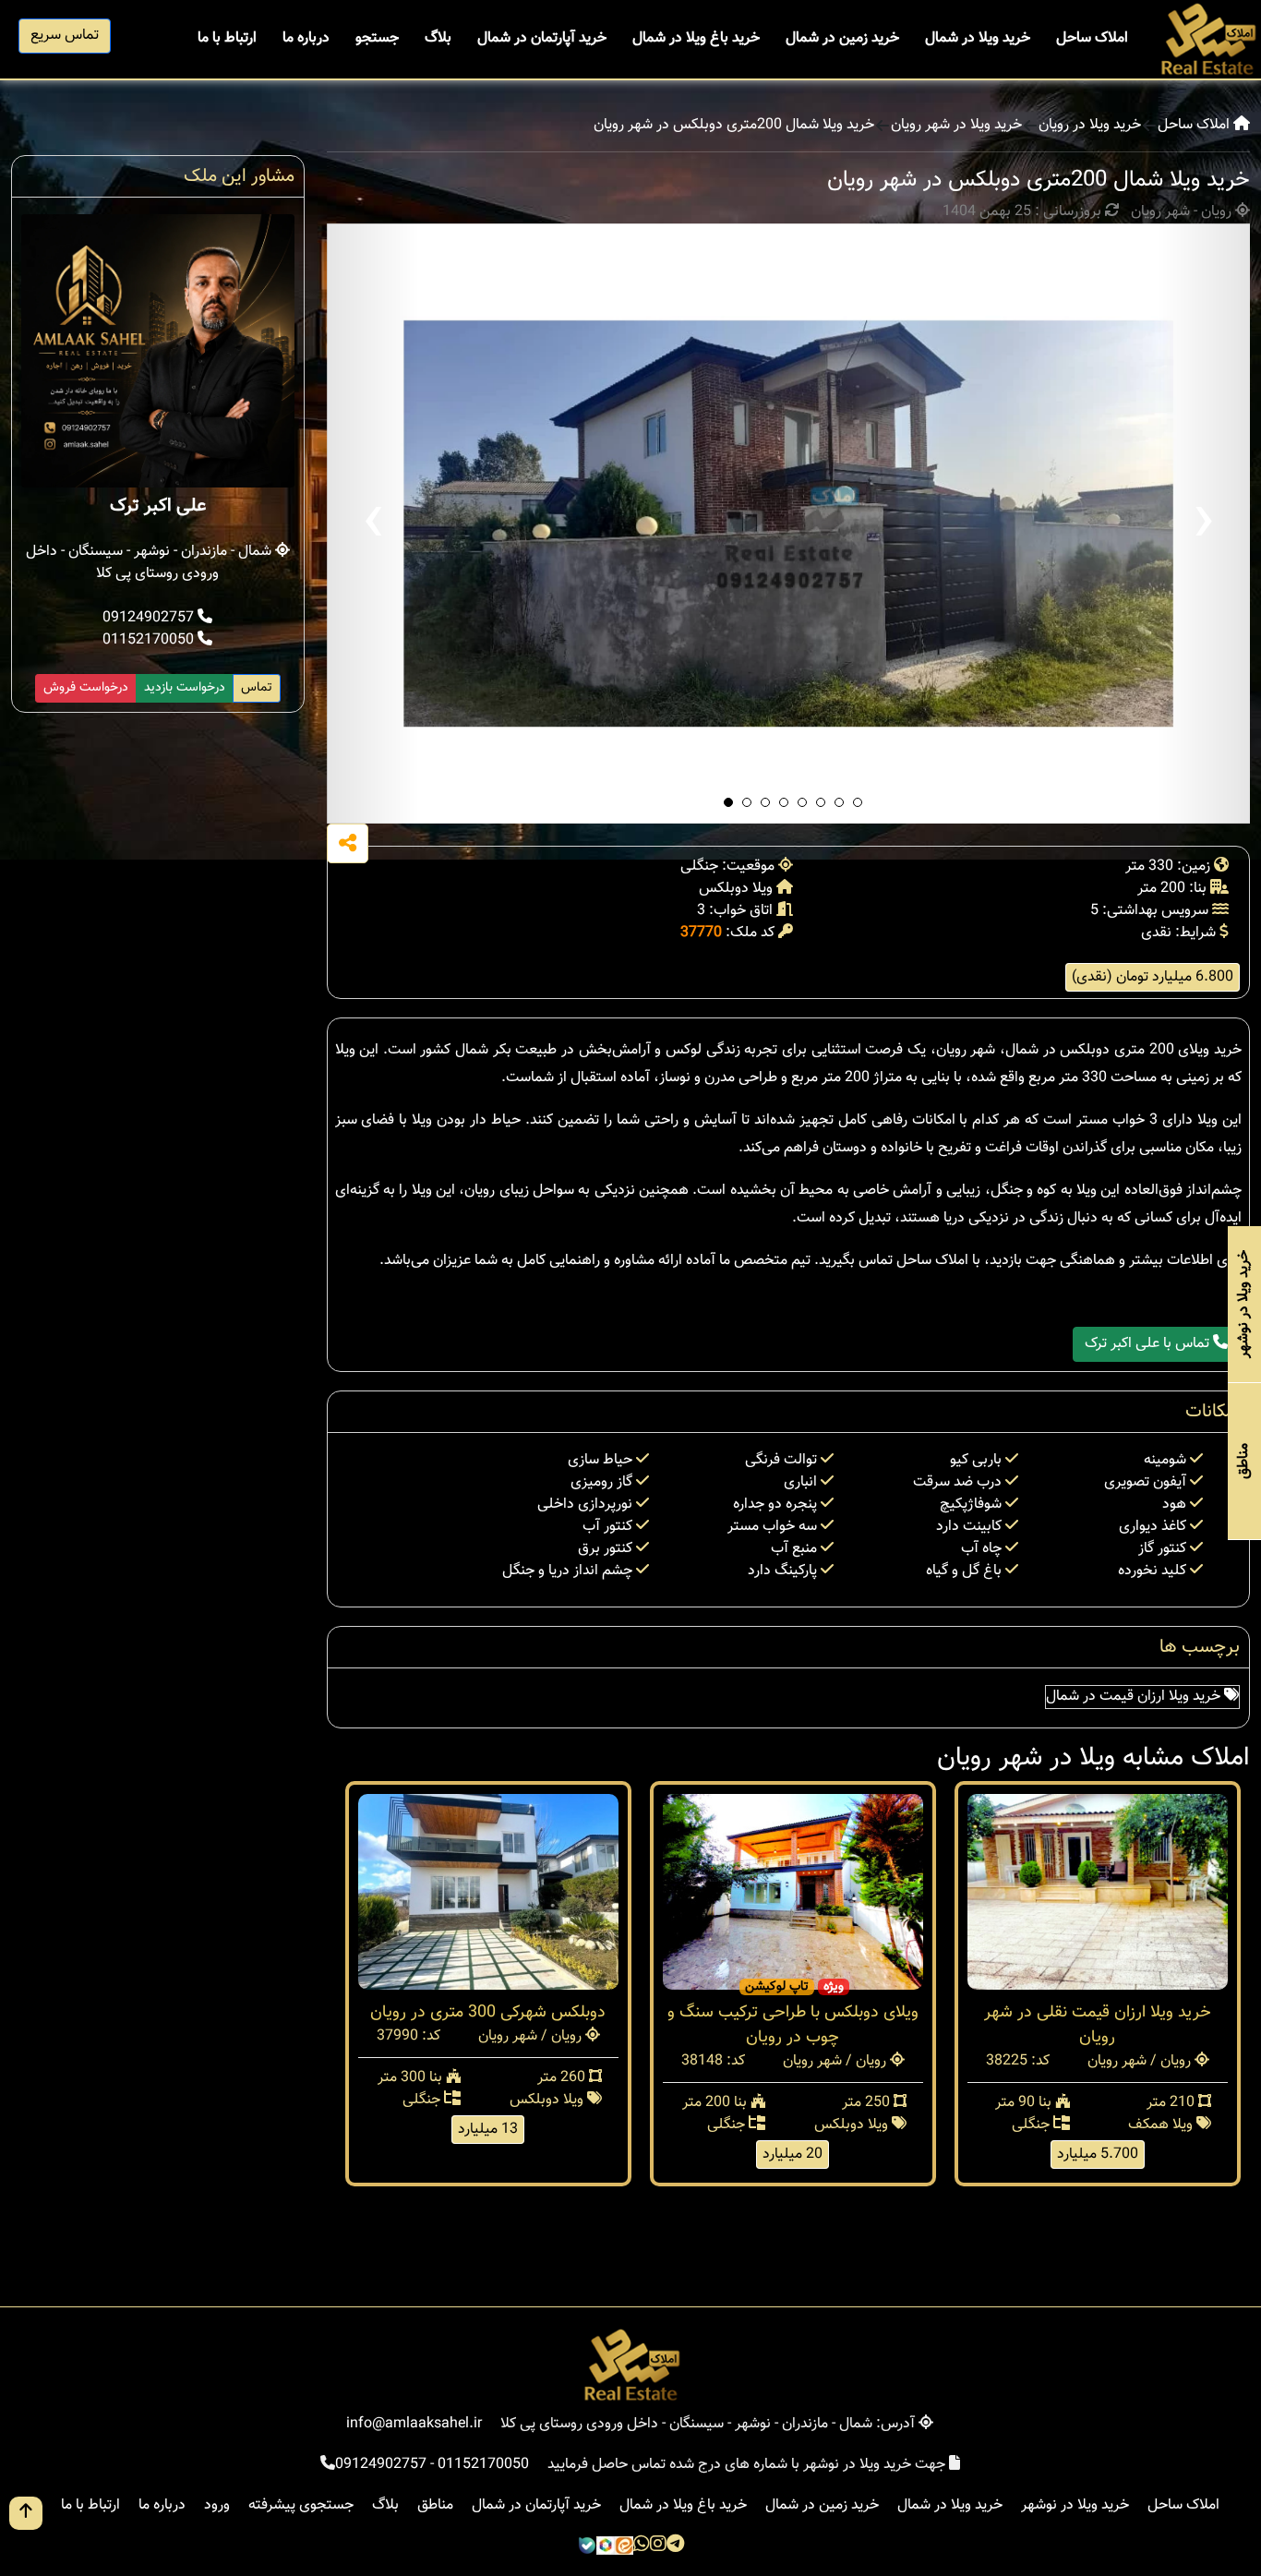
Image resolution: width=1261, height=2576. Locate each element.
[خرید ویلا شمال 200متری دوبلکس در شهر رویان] (789, 524)
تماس (257, 688)
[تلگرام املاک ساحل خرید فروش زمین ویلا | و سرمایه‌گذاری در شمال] (675, 2546)
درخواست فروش (86, 688)
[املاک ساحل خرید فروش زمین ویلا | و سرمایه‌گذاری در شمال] (1207, 40)
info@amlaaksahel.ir (414, 2424)
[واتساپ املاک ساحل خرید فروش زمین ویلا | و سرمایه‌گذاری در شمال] (642, 2546)
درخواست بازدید (185, 688)
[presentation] (373, 524)
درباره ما (306, 38)
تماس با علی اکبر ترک (1149, 1344)
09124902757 (150, 618)
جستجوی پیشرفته (301, 2505)
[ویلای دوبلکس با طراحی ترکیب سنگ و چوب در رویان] (793, 1892)
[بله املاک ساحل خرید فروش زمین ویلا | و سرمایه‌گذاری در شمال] (587, 2546)
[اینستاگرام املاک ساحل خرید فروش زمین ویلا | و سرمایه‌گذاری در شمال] (658, 2546)
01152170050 (150, 640)
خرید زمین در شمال (842, 38)
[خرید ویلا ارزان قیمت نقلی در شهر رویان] (1098, 1892)
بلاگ (438, 38)
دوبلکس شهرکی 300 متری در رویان (488, 2013)
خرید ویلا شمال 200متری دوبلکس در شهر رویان (734, 126)
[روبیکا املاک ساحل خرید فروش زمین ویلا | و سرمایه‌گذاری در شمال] (606, 2546)
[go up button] (26, 2513)
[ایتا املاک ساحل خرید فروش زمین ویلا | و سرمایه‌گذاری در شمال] (624, 2546)
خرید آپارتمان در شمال (542, 38)
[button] (728, 802)
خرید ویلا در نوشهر (1075, 2505)
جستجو (377, 38)
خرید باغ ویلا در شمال (696, 38)
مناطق (435, 2505)
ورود (217, 2505)
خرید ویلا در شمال (978, 38)
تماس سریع (65, 36)
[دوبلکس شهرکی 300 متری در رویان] (488, 1892)
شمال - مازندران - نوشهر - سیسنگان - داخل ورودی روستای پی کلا (150, 563)
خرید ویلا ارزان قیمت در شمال (1135, 1697)
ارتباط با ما (227, 38)
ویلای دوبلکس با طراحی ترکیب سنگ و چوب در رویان (793, 2025)
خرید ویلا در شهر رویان (956, 126)
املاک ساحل (1092, 38)
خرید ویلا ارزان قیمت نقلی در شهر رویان (1098, 2025)
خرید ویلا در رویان (1090, 126)
